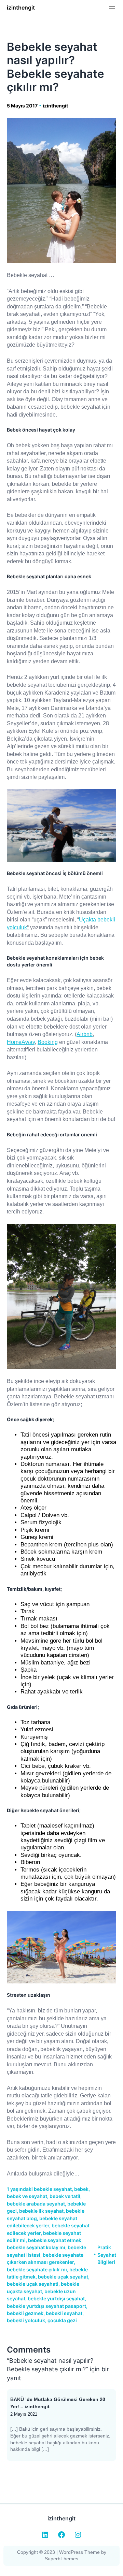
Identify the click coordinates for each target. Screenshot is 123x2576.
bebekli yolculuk (26, 2320)
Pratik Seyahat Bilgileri (107, 2255)
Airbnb (85, 1034)
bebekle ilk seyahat (41, 2211)
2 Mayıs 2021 (24, 2414)
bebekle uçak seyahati (33, 2284)
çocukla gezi (62, 2320)
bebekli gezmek (25, 2313)
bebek (81, 2189)
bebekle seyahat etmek (55, 2240)
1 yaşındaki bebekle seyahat (39, 2189)
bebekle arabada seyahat (36, 2204)
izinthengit (21, 8)
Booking (48, 1042)
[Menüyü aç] (112, 8)
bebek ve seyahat (27, 2196)
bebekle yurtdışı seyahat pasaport (46, 2306)
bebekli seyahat (64, 2313)
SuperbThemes (61, 2559)
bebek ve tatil (65, 2196)
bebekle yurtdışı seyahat (56, 2298)
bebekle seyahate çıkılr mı (37, 2269)
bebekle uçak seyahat (63, 2277)
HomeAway (21, 1042)
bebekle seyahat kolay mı (36, 2247)
